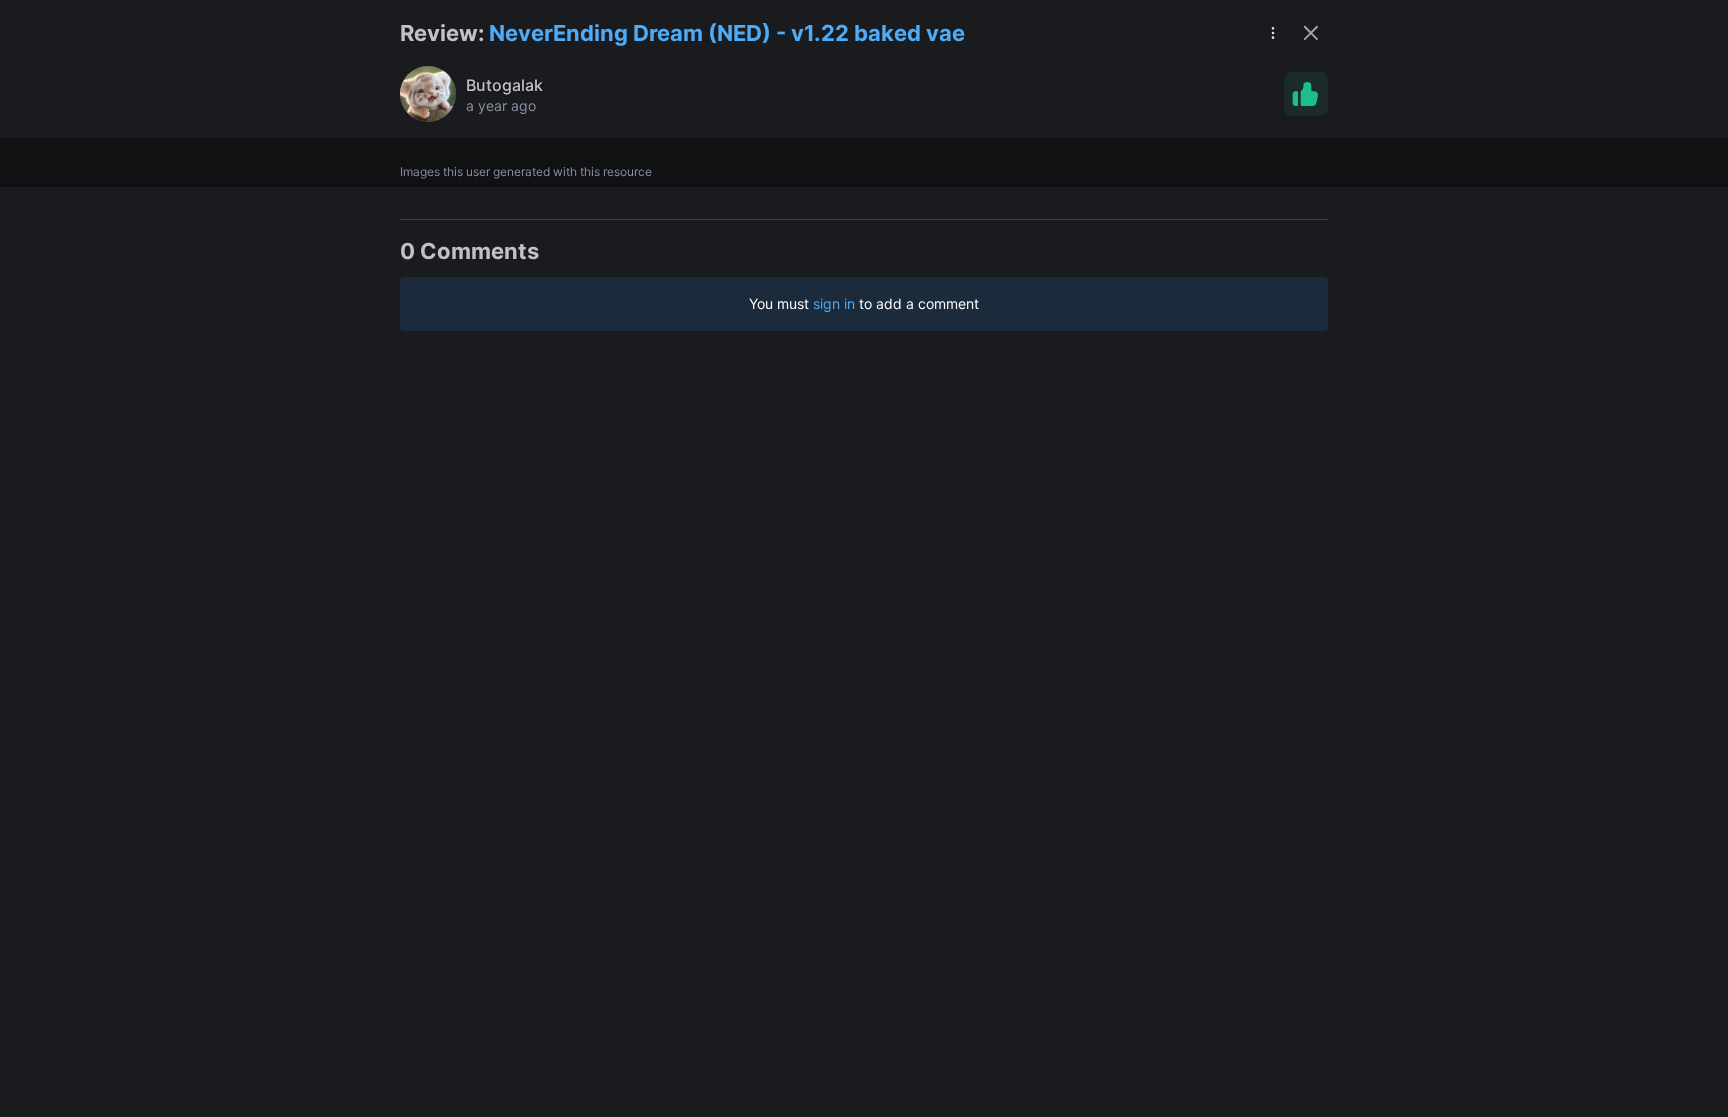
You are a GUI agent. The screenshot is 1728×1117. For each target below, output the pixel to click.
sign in (834, 303)
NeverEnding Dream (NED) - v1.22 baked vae (727, 33)
